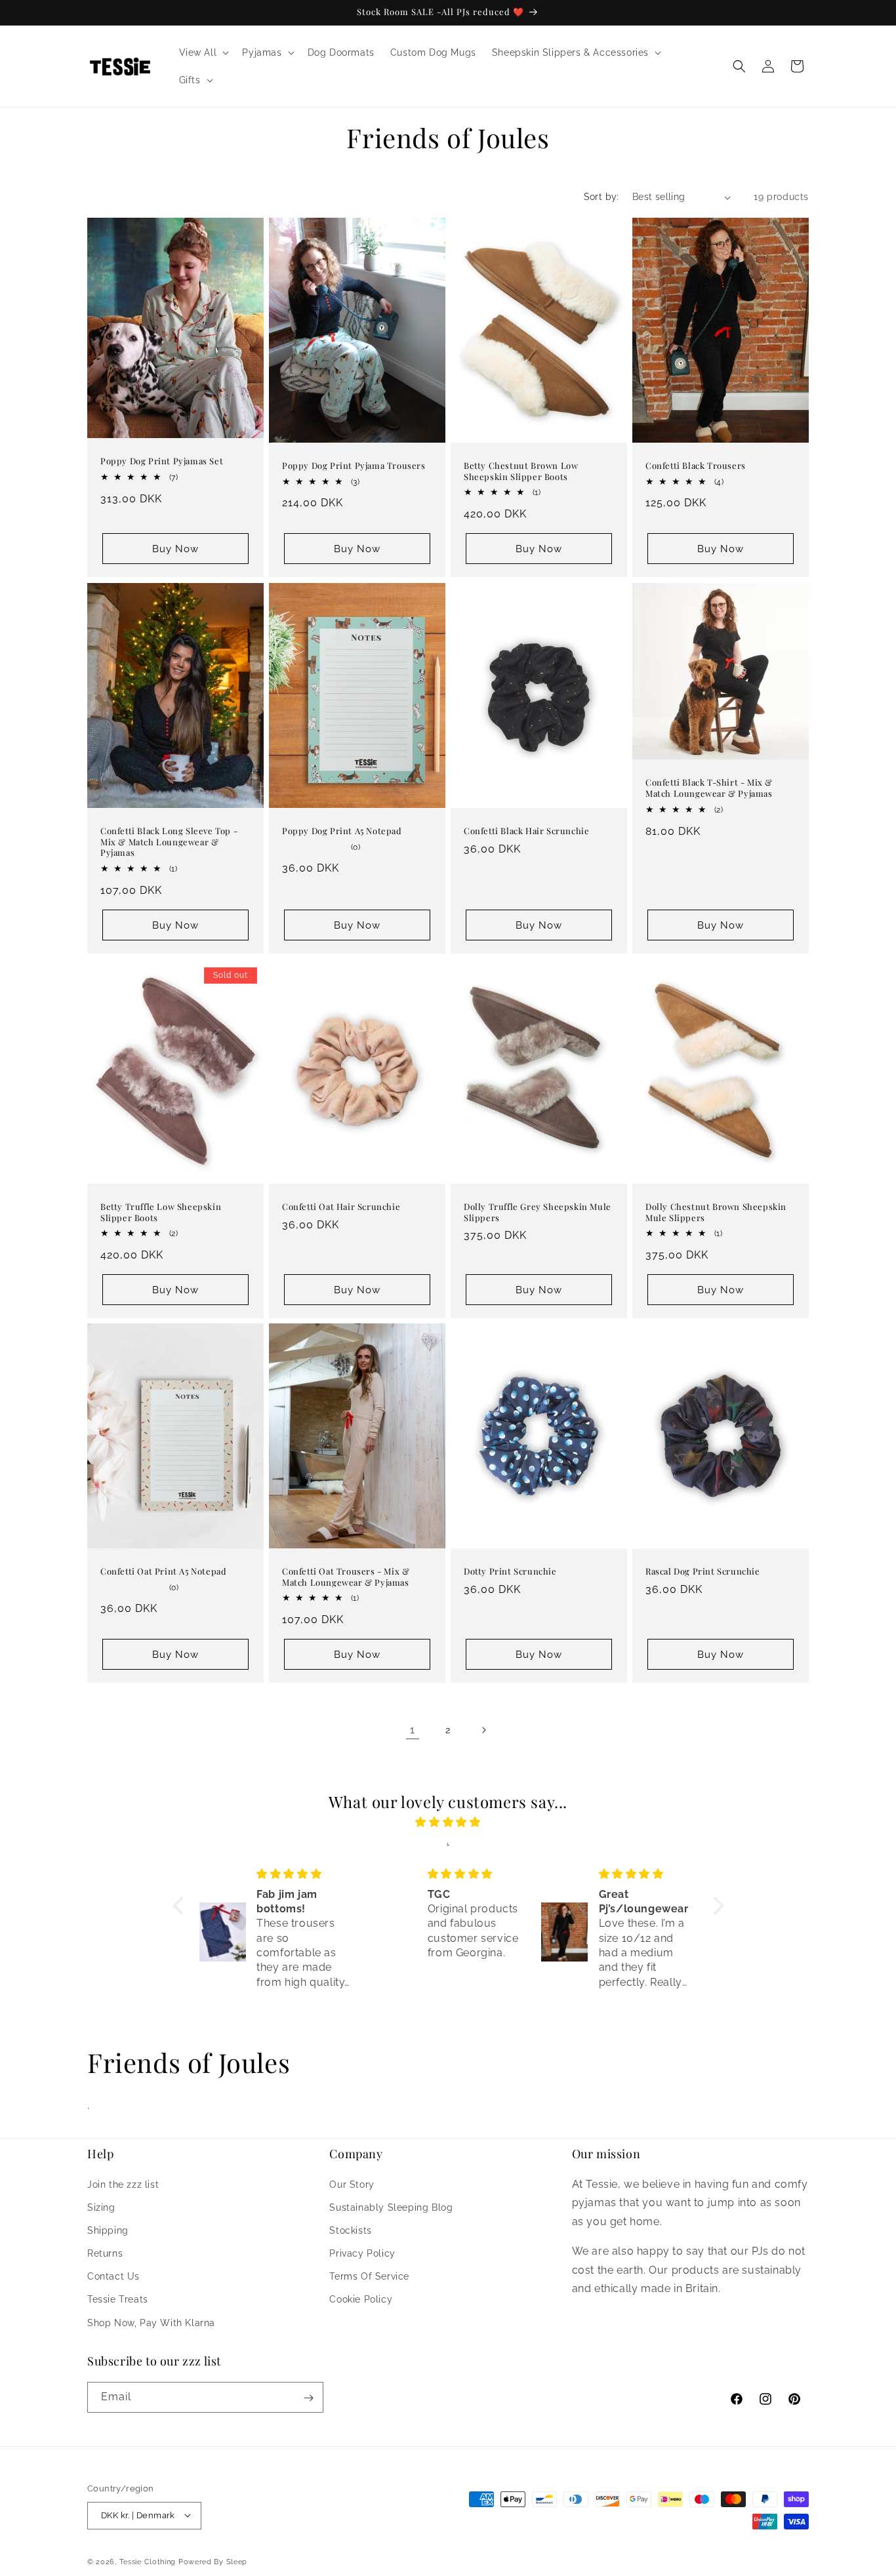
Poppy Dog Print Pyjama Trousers (354, 466)
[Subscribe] (308, 2398)
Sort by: (601, 197)
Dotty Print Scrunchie (510, 1571)
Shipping (108, 2230)
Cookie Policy (361, 2299)
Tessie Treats (118, 2299)
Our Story (352, 2184)
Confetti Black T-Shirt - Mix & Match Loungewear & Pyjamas (709, 788)
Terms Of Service (369, 2276)
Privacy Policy (362, 2253)
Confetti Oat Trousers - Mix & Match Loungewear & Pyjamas (346, 1577)
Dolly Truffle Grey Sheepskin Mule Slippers (538, 1212)
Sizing (101, 2207)
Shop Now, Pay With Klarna (151, 2322)
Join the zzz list (123, 2184)
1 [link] (413, 1730)
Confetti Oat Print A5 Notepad (163, 1571)
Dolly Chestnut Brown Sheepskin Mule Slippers (716, 1212)
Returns (105, 2253)
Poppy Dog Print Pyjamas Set (162, 462)
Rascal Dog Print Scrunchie (703, 1571)
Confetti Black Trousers (696, 466)
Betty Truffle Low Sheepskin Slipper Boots (161, 1212)
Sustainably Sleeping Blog (391, 2207)
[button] (203, 52)
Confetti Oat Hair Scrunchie (341, 1206)
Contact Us (113, 2276)
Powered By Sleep (213, 2561)
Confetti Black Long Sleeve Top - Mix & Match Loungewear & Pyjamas (169, 841)
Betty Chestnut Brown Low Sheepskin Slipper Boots (521, 471)
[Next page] (483, 1730)
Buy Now (175, 549)
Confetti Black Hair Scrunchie (526, 830)
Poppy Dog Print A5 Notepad (342, 830)
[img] (448, 1822)
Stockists (350, 2230)
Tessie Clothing (148, 2561)
